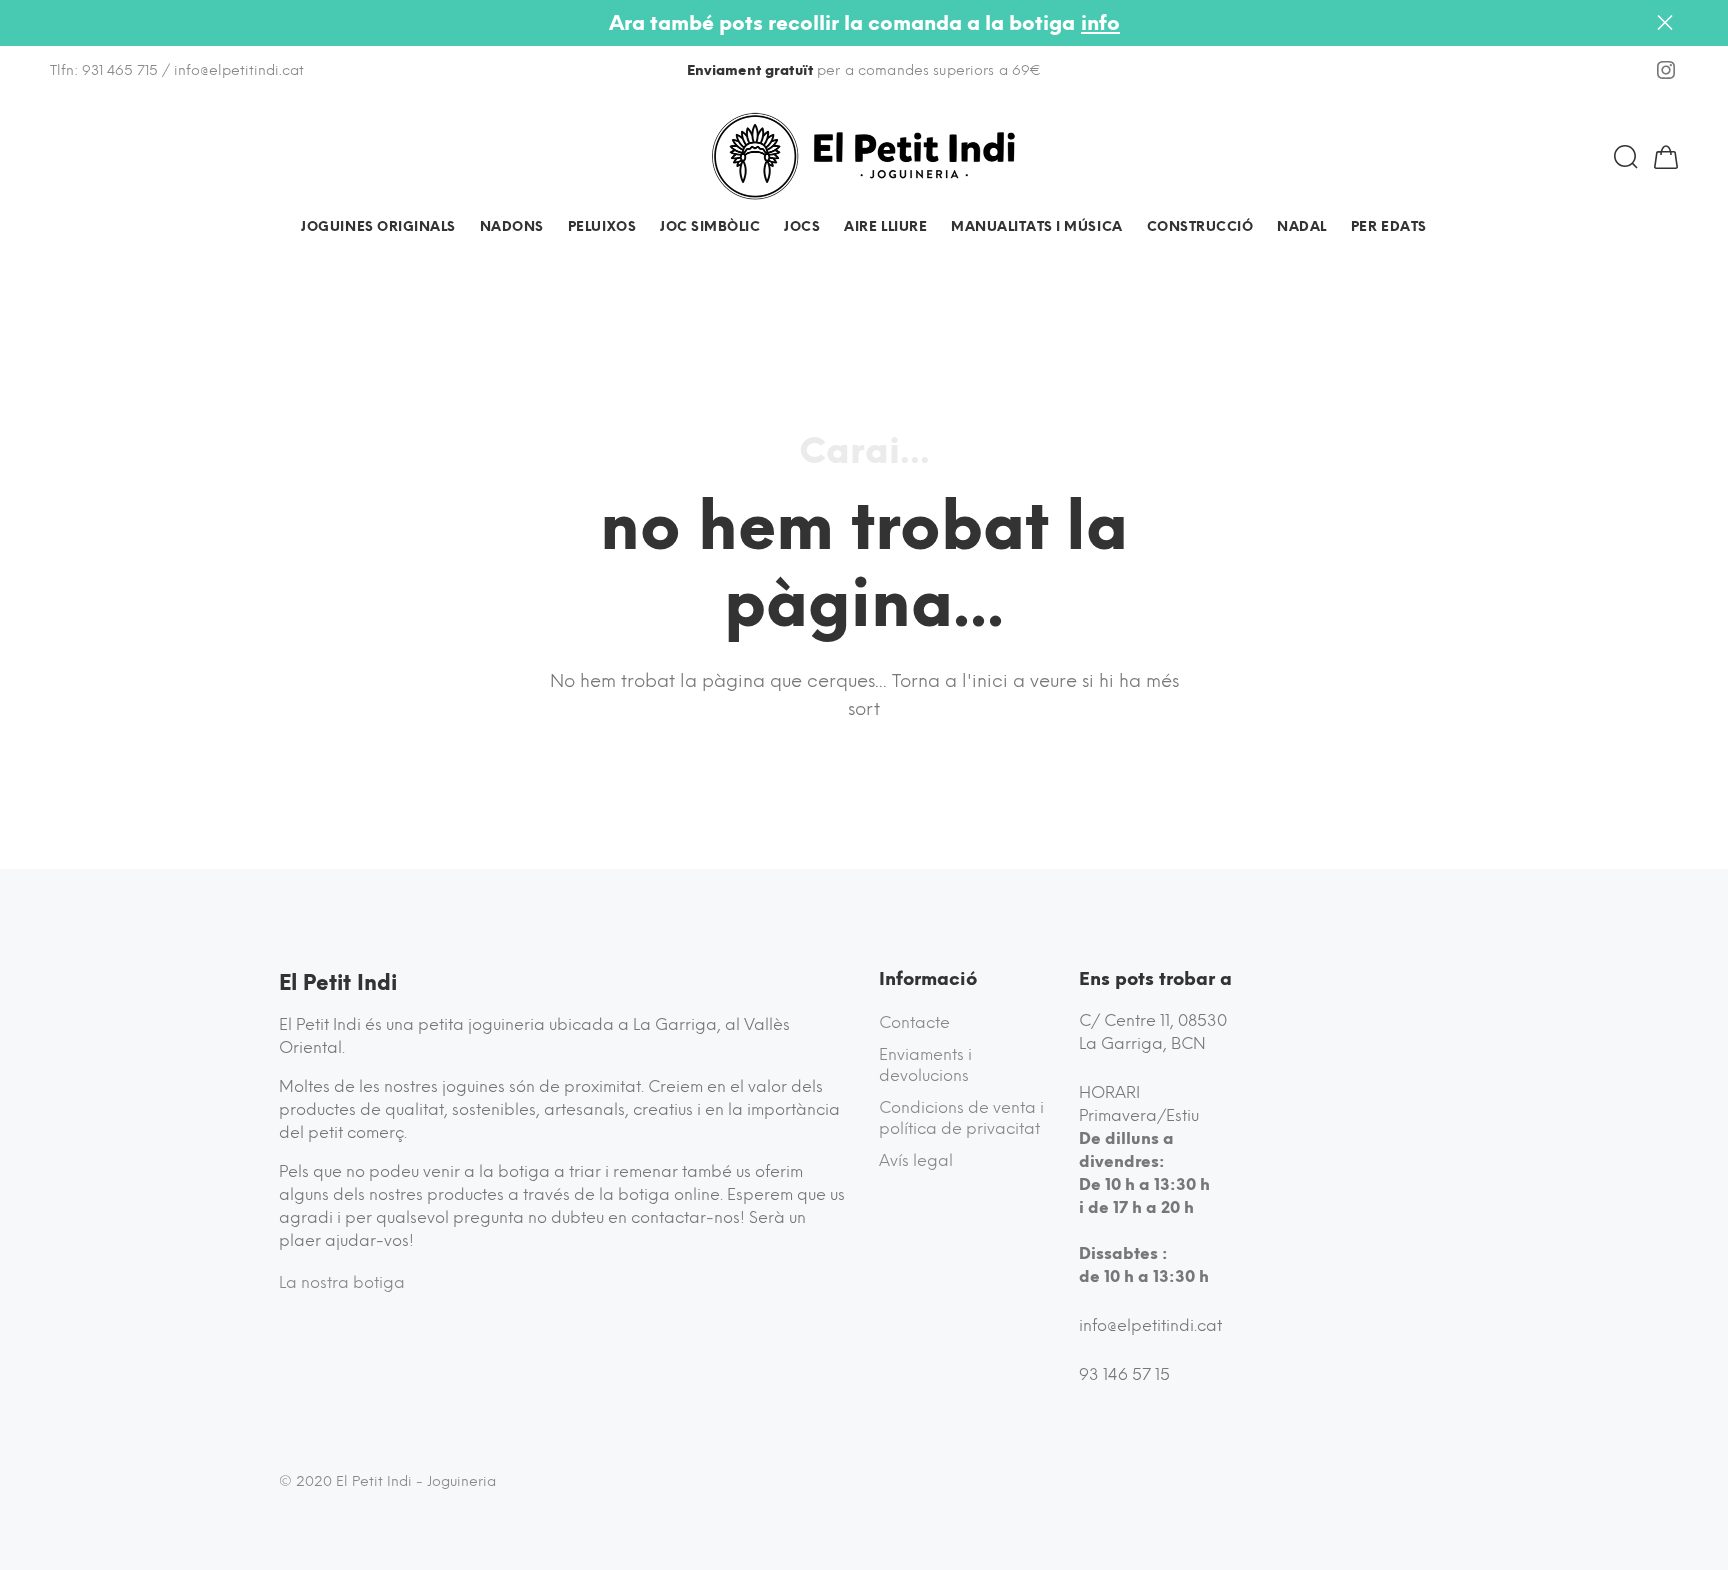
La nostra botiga (342, 1282)
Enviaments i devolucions (925, 1065)
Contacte (914, 1022)
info (1100, 23)
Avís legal (916, 1160)
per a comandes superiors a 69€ (864, 70)
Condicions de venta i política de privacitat (961, 1118)
